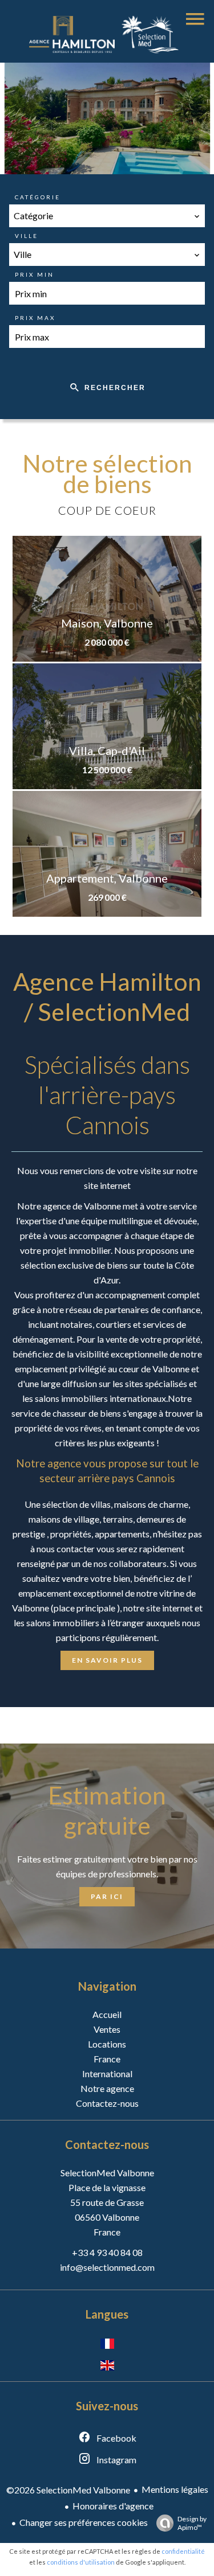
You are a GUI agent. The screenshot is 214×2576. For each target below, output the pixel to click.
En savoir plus (107, 1660)
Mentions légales (175, 2489)
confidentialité (183, 2551)
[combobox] (107, 216)
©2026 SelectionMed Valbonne (68, 2490)
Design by (192, 2523)
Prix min (35, 274)
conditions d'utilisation (81, 2562)
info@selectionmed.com (107, 2267)
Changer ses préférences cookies (84, 2522)
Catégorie (38, 197)
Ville (27, 236)
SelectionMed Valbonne (107, 2173)
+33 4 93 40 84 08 (107, 2252)
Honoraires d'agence (113, 2506)
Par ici (107, 1896)
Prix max (35, 318)
